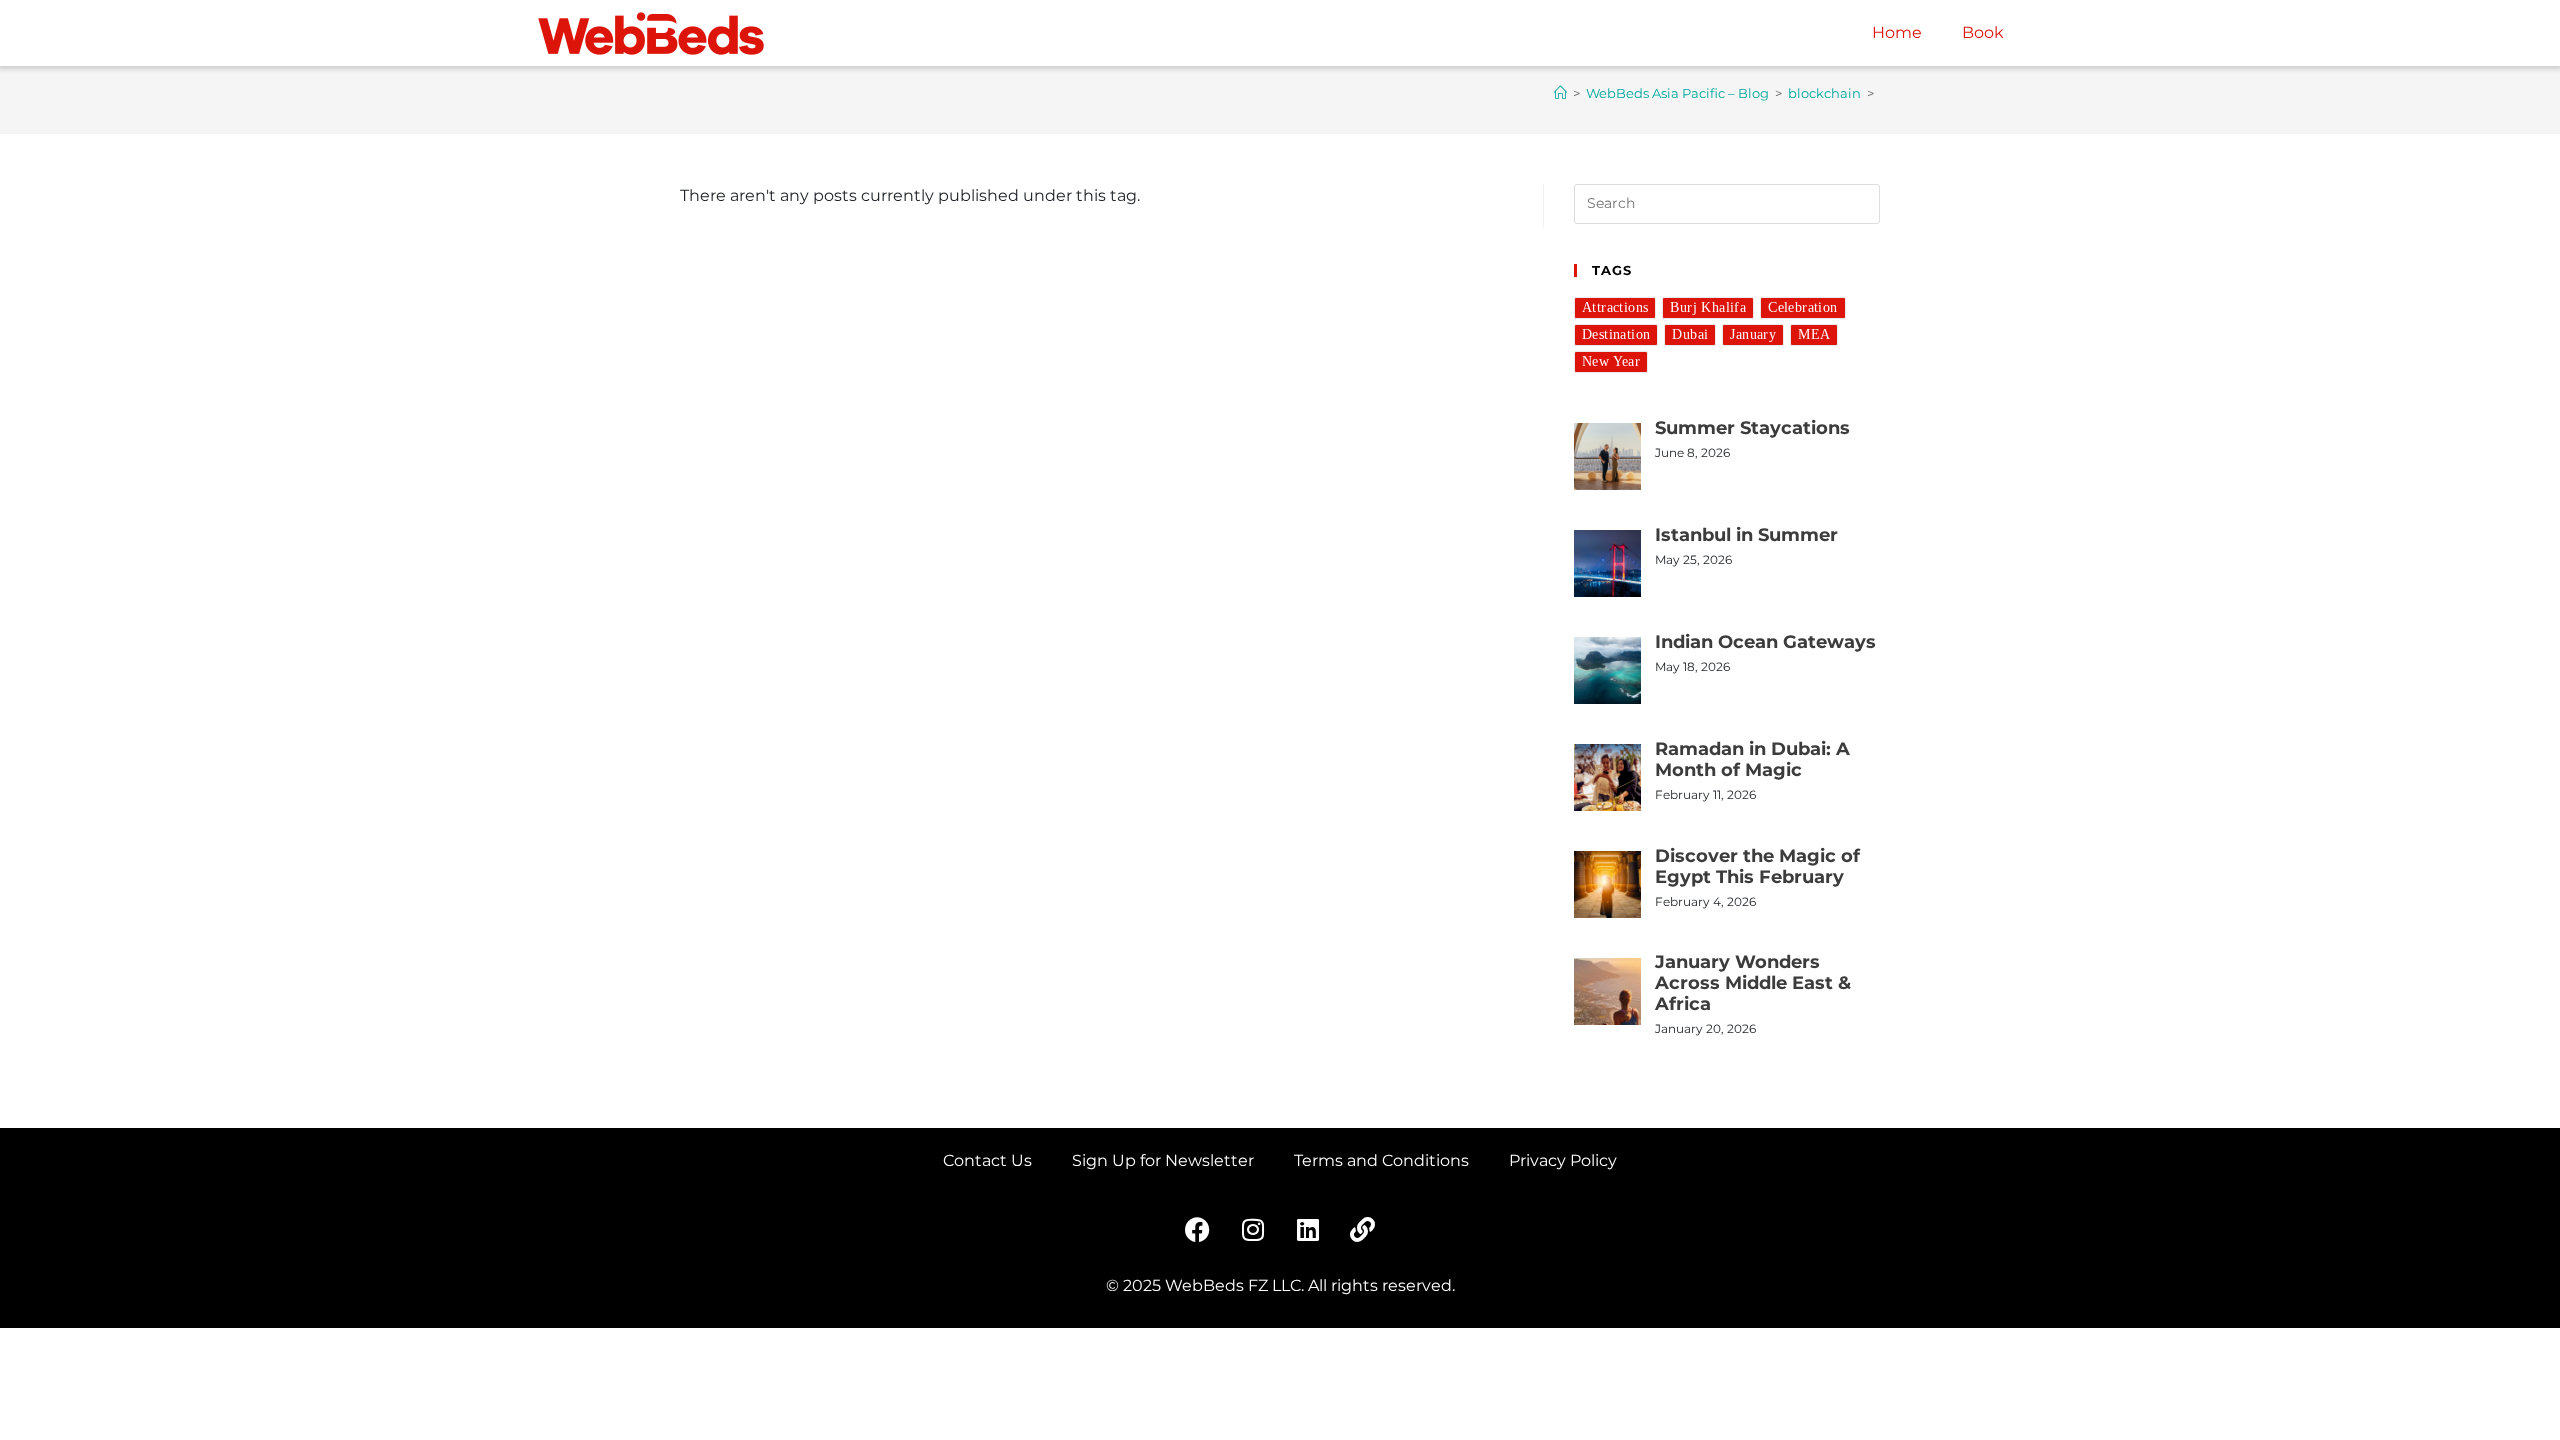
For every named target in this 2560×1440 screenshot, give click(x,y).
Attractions (1615, 307)
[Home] (1560, 93)
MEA (1814, 334)
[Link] (1363, 1229)
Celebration (1802, 307)
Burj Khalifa (1708, 307)
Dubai (1690, 334)
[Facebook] (1198, 1229)
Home (1897, 32)
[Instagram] (1253, 1229)
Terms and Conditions (1381, 1160)
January (1753, 334)
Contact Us (987, 1160)
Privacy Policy (1563, 1160)
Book (1983, 32)
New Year (1611, 361)
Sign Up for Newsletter (1163, 1160)
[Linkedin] (1308, 1229)
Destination (1616, 334)
